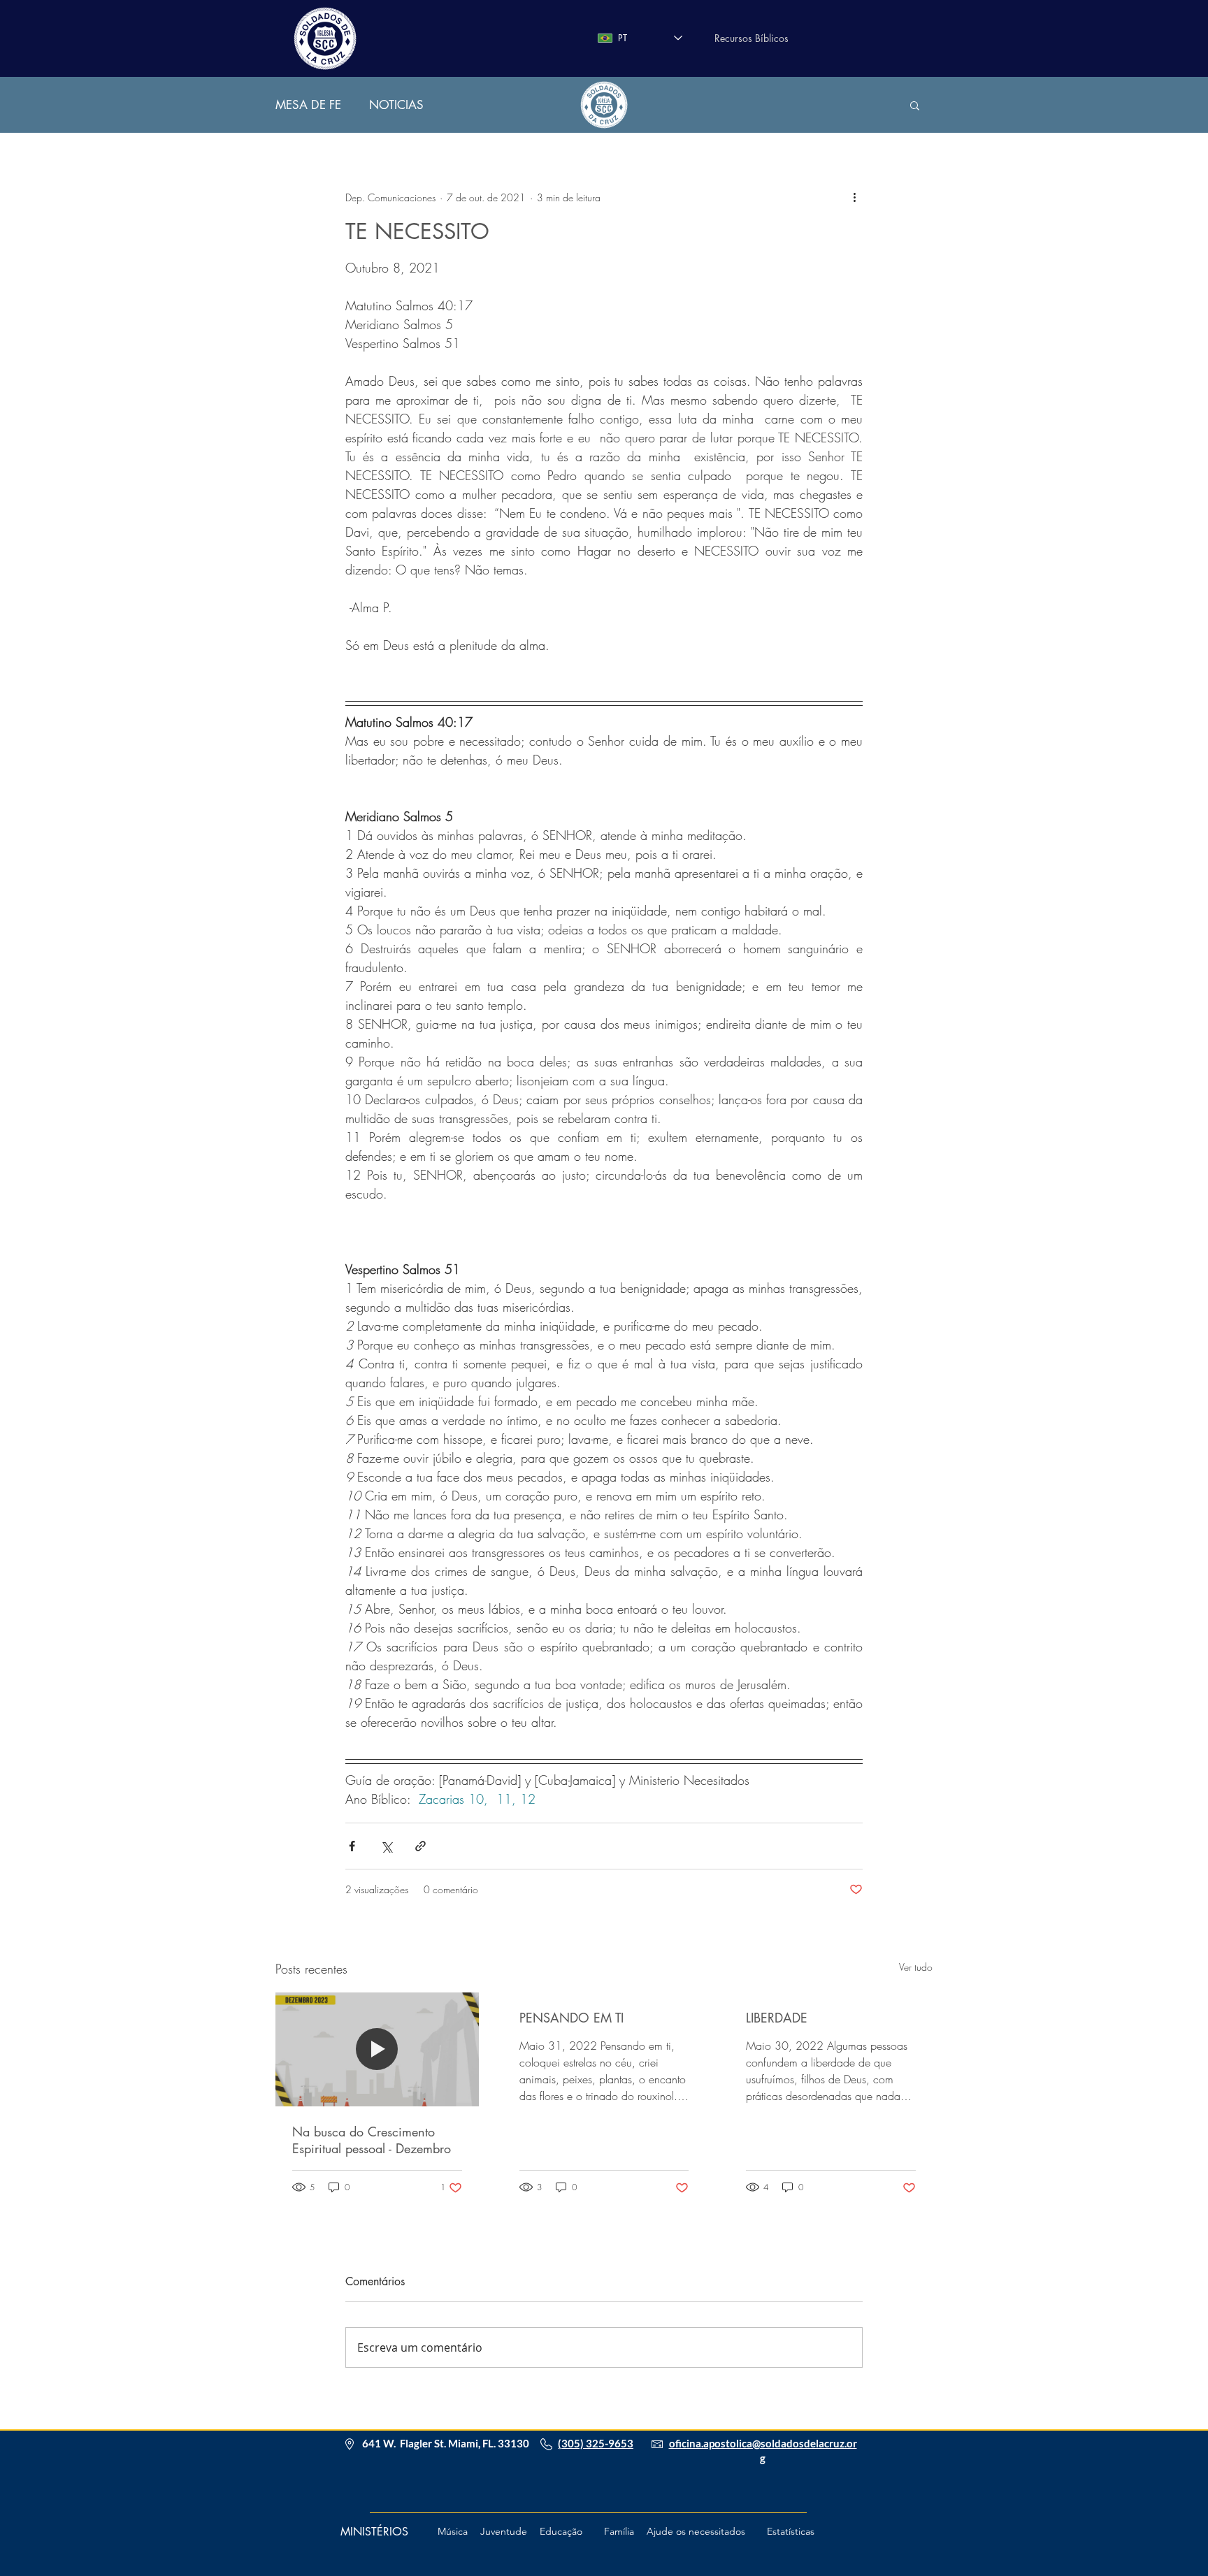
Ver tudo (916, 1967)
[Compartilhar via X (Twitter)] (386, 1846)
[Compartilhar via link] (420, 1846)
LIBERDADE (777, 2018)
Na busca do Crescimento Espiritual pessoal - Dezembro (372, 2140)
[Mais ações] (854, 197)
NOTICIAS (396, 105)
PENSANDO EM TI (571, 2018)
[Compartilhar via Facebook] (352, 1846)
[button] (915, 105)
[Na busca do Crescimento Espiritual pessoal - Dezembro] (377, 2049)
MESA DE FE (308, 105)
